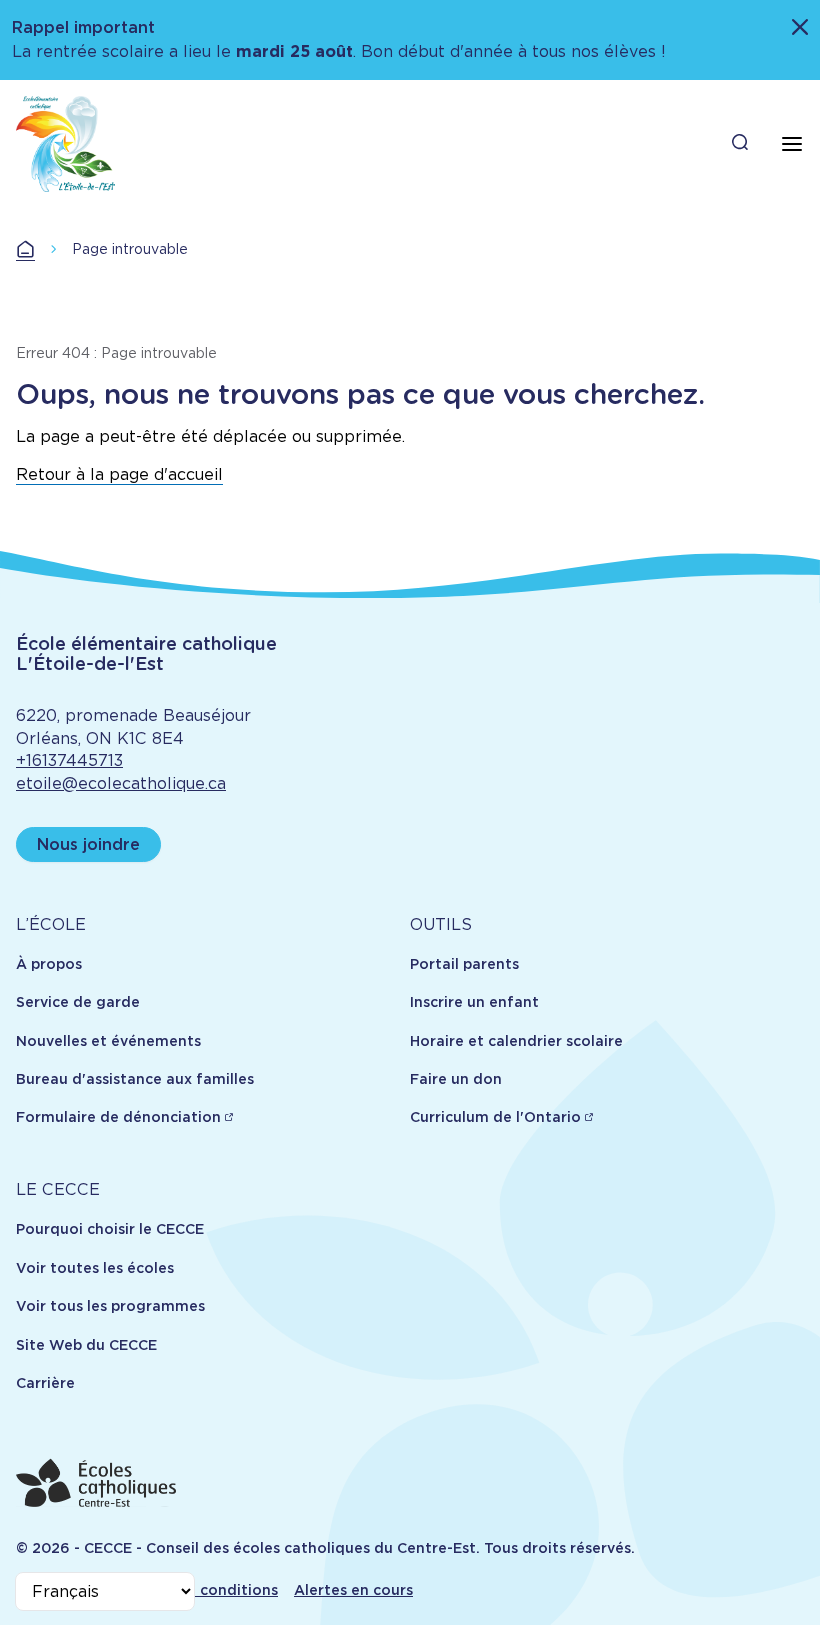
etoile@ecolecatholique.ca (121, 783)
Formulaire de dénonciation (118, 1117)
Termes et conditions (200, 1590)
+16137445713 (69, 760)
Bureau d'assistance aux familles (135, 1079)
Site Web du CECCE (86, 1345)
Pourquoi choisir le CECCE (110, 1229)
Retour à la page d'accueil (119, 474)
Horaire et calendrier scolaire (516, 1041)
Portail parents (464, 964)
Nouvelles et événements (108, 1041)
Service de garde (78, 1002)
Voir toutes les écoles (95, 1268)
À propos (49, 964)
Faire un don (456, 1079)
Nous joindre (88, 844)
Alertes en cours (353, 1590)
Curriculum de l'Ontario (495, 1117)
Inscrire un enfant (474, 1002)
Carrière (45, 1383)
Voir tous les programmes (110, 1306)
